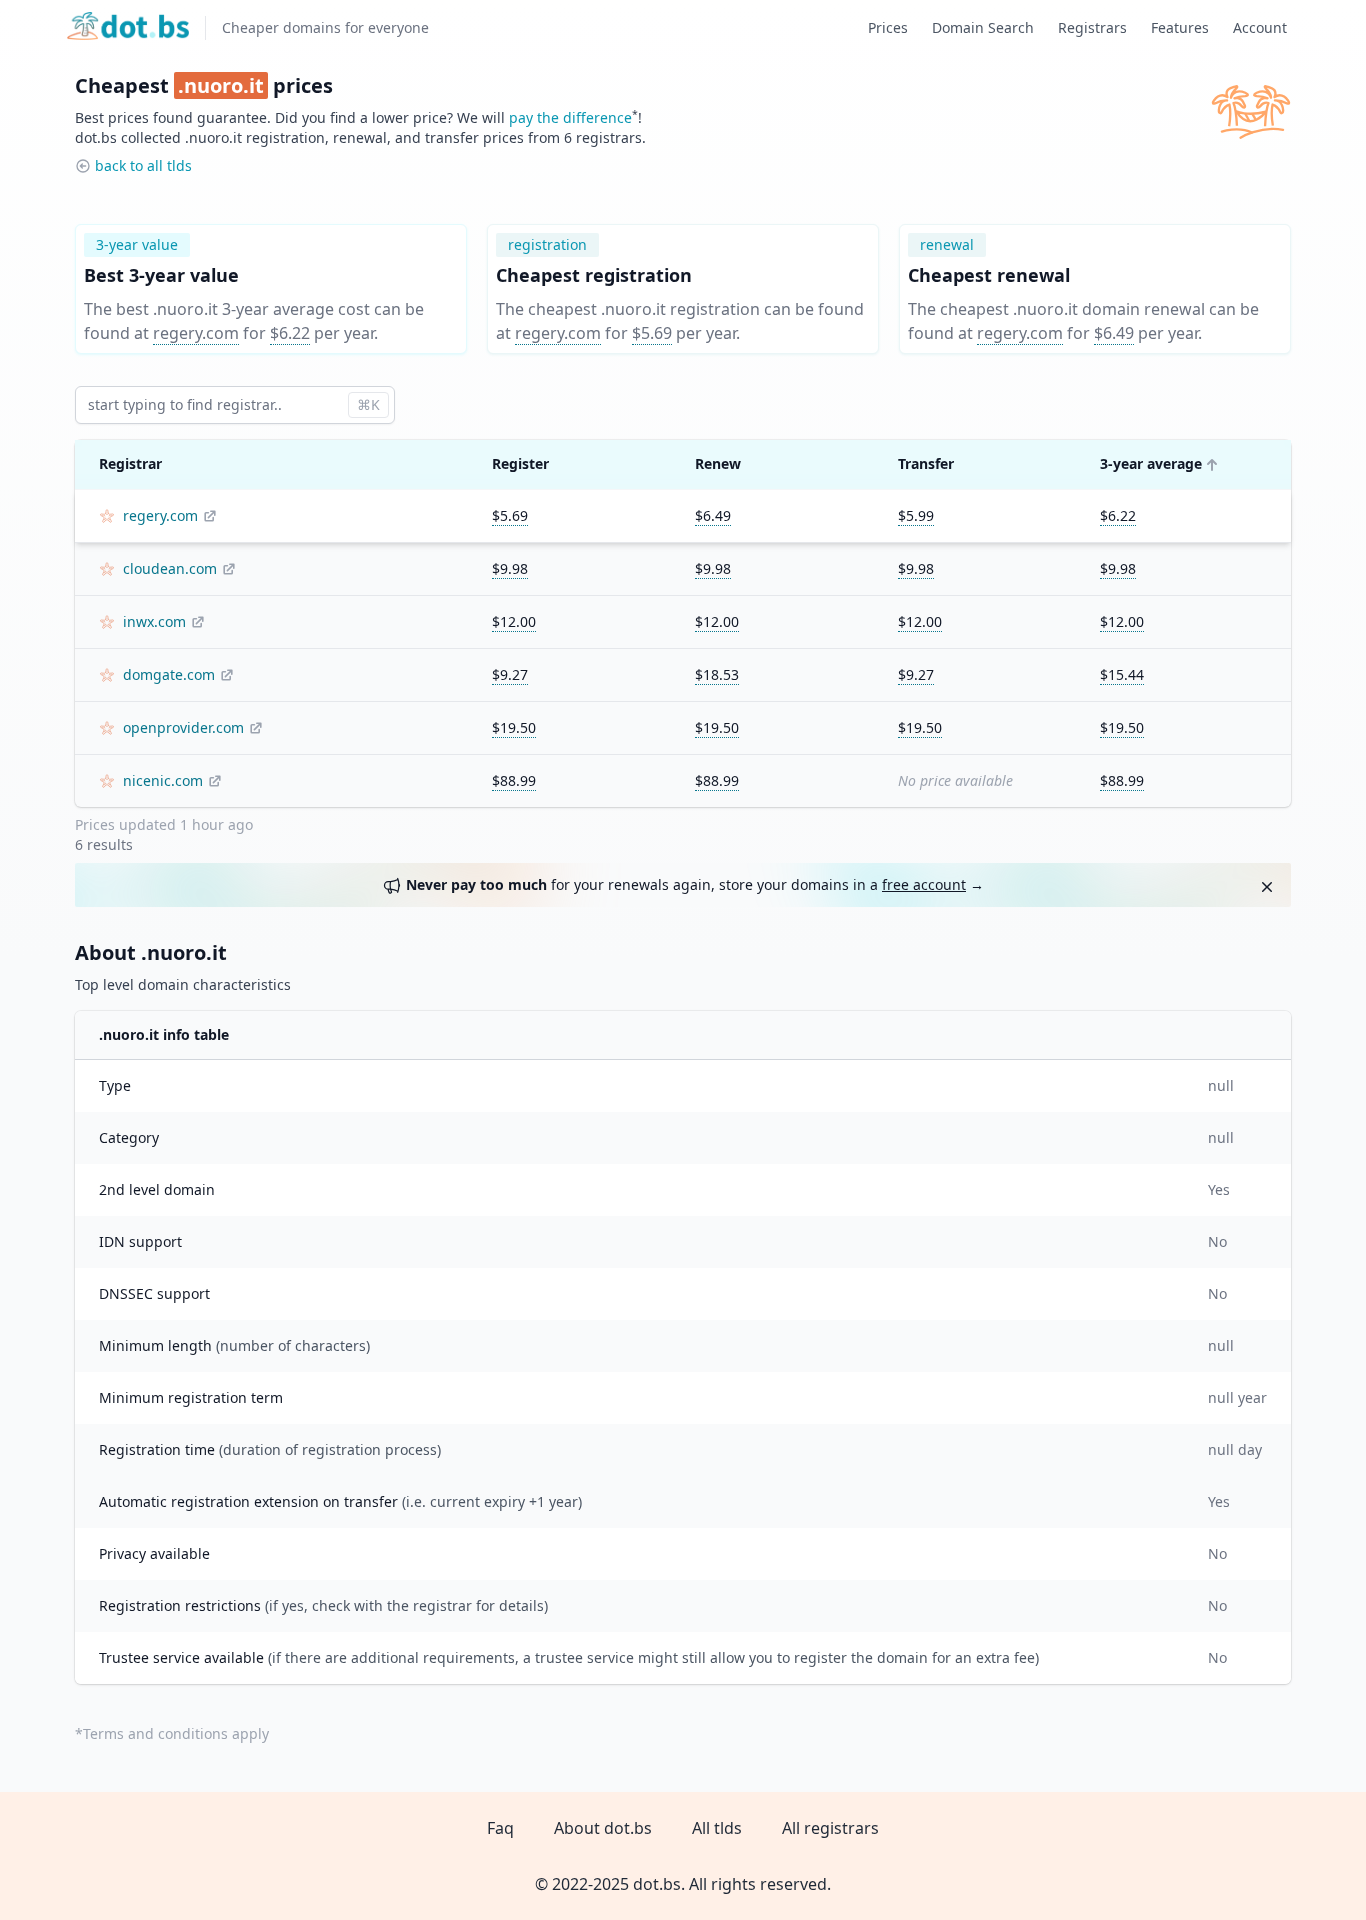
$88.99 (514, 780)
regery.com (196, 333)
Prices (888, 27)
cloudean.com (170, 568)
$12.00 (514, 621)
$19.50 (514, 727)
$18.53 (717, 674)
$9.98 (510, 568)
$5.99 (916, 515)
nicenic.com (163, 780)
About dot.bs (603, 1828)
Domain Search (983, 27)
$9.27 (510, 674)
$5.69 (652, 333)
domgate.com (169, 674)
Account (1260, 27)
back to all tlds (143, 165)
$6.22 (290, 333)
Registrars (1092, 27)
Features (1180, 27)
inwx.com (154, 621)
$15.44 (1122, 674)
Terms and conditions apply (176, 1733)
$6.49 (1114, 333)
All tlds (717, 1828)
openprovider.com (183, 727)
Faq (500, 1828)
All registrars (830, 1828)
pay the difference (570, 117)
